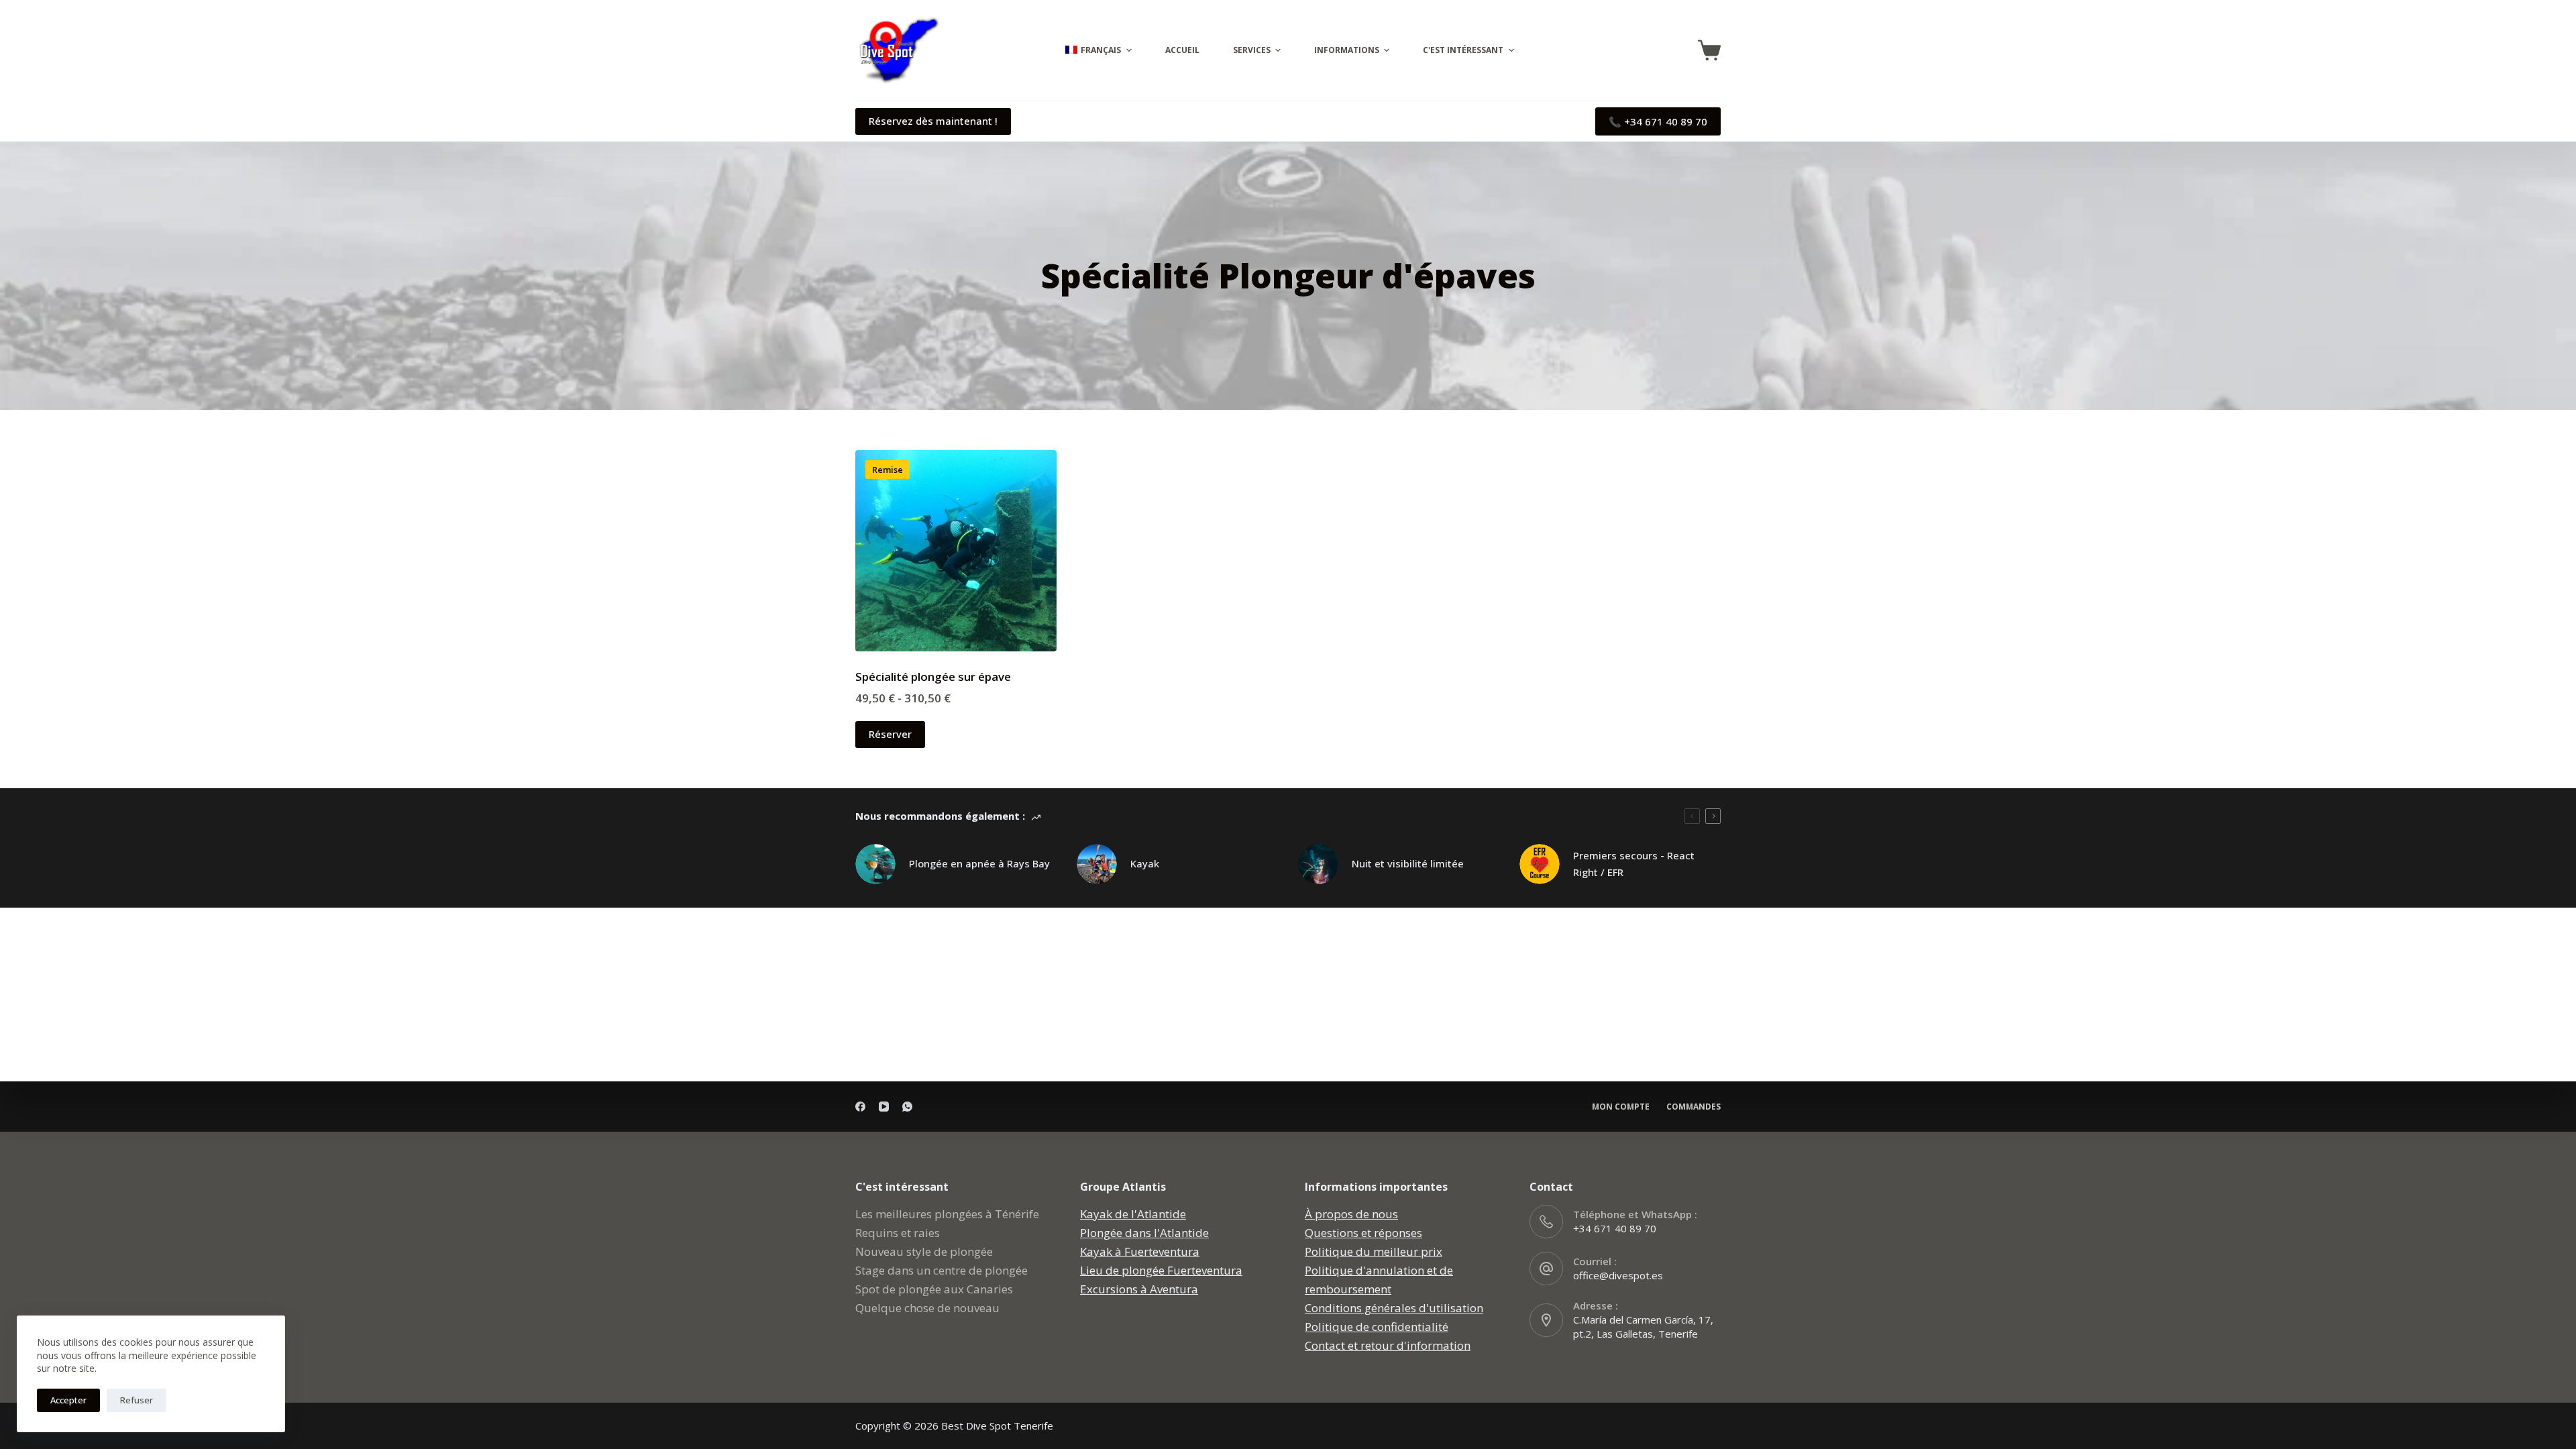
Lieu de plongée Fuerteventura (1161, 1270)
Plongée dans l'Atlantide (1144, 1233)
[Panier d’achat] (1709, 50)
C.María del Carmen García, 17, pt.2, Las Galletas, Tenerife (1643, 1327)
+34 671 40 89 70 (1615, 1228)
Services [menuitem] (1252, 50)
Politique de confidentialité (1377, 1327)
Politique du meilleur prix (1374, 1251)
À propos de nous (1351, 1214)
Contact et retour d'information (1388, 1345)
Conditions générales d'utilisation (1394, 1308)
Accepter (68, 1400)
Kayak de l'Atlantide (1133, 1214)
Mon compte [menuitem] (1621, 1107)
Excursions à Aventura (1139, 1289)
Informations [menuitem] (1347, 50)
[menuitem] (1096, 50)
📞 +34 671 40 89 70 (1658, 121)
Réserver (890, 734)
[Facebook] (860, 1107)
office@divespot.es (1618, 1275)
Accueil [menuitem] (1182, 50)
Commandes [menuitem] (1694, 1107)
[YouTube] (884, 1107)
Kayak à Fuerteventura (1140, 1251)
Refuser (137, 1400)
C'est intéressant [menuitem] (1463, 50)
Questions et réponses (1363, 1233)
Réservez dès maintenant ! (933, 121)
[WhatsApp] (907, 1107)
